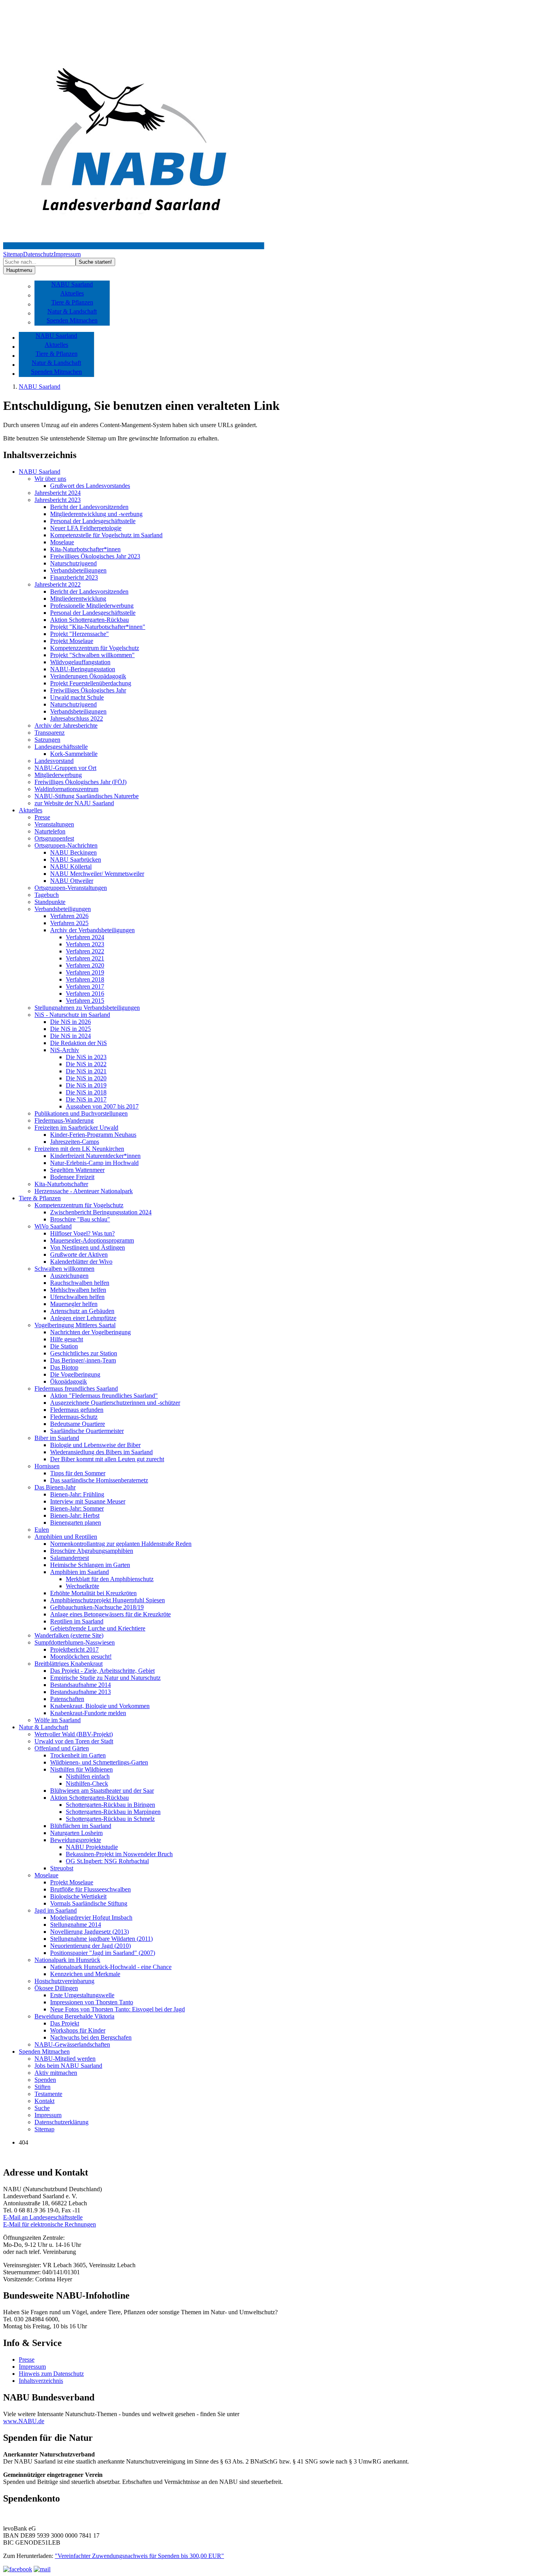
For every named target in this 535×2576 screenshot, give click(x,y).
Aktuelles (72, 293)
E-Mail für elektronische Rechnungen (50, 2224)
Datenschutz (38, 254)
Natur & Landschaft (72, 311)
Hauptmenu (19, 270)
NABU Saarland (72, 284)
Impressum (67, 254)
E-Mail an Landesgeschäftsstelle (43, 2217)
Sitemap (13, 254)
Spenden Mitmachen (72, 320)
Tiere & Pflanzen (72, 302)
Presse (27, 2360)
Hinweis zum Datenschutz (51, 2374)
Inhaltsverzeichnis (41, 2381)
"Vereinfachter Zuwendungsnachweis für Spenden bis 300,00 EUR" (139, 2556)
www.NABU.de (24, 2421)
